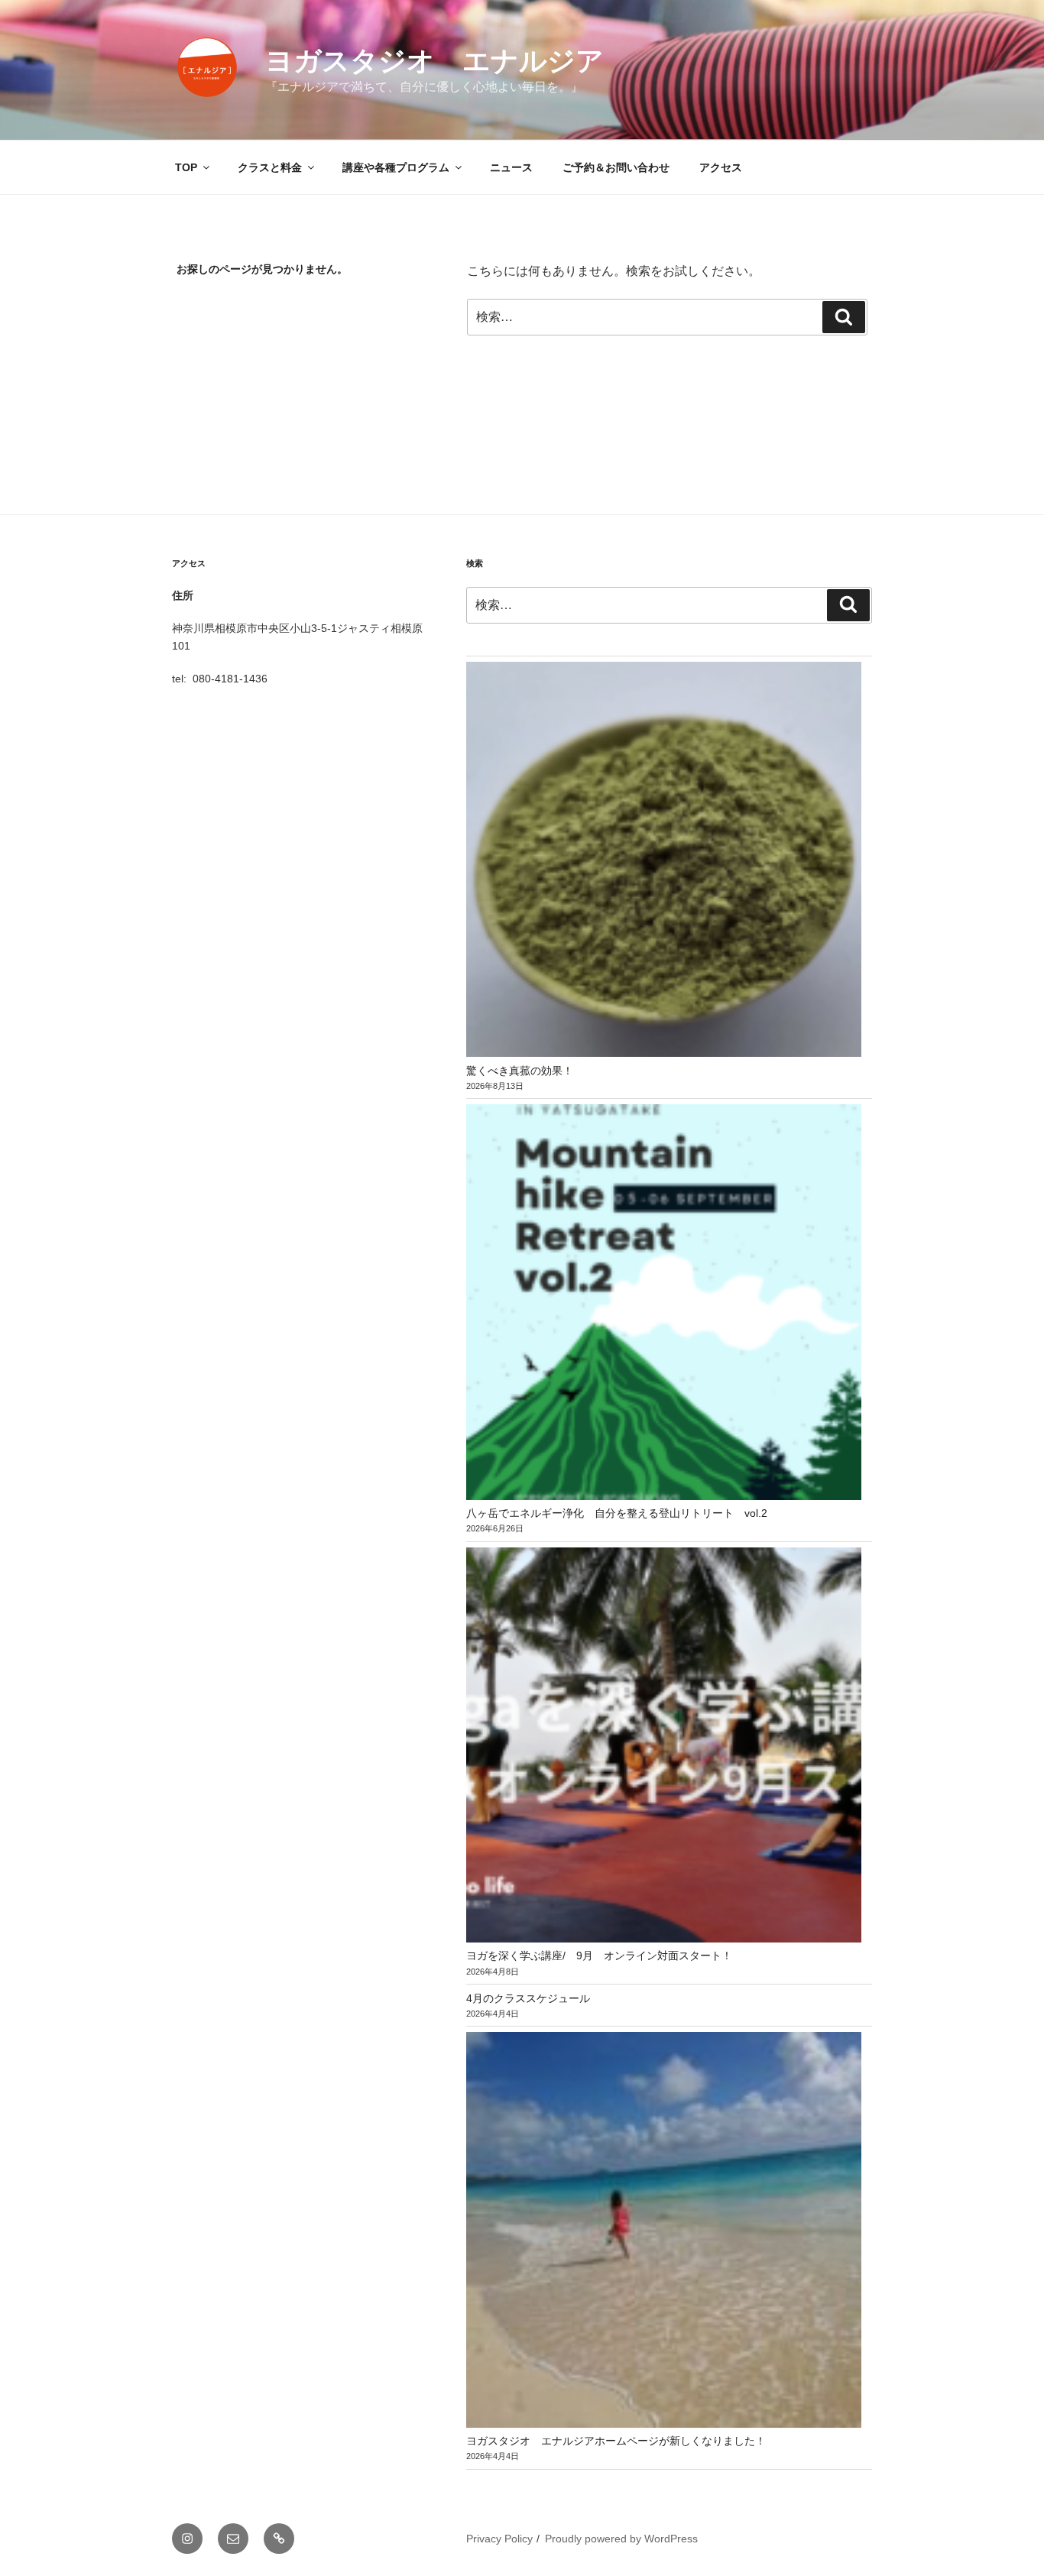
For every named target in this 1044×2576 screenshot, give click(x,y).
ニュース (511, 167)
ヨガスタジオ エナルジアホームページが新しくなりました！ (616, 2441)
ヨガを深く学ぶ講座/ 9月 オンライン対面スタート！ (599, 1955)
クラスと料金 (270, 167)
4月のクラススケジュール (528, 1998)
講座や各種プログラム (396, 167)
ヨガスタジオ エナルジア (434, 61)
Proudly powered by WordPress (621, 2539)
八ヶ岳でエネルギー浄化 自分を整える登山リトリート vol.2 (617, 1513)
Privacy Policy (499, 2539)
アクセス (721, 167)
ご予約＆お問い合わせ (616, 167)
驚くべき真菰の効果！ (520, 1071)
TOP (186, 167)
